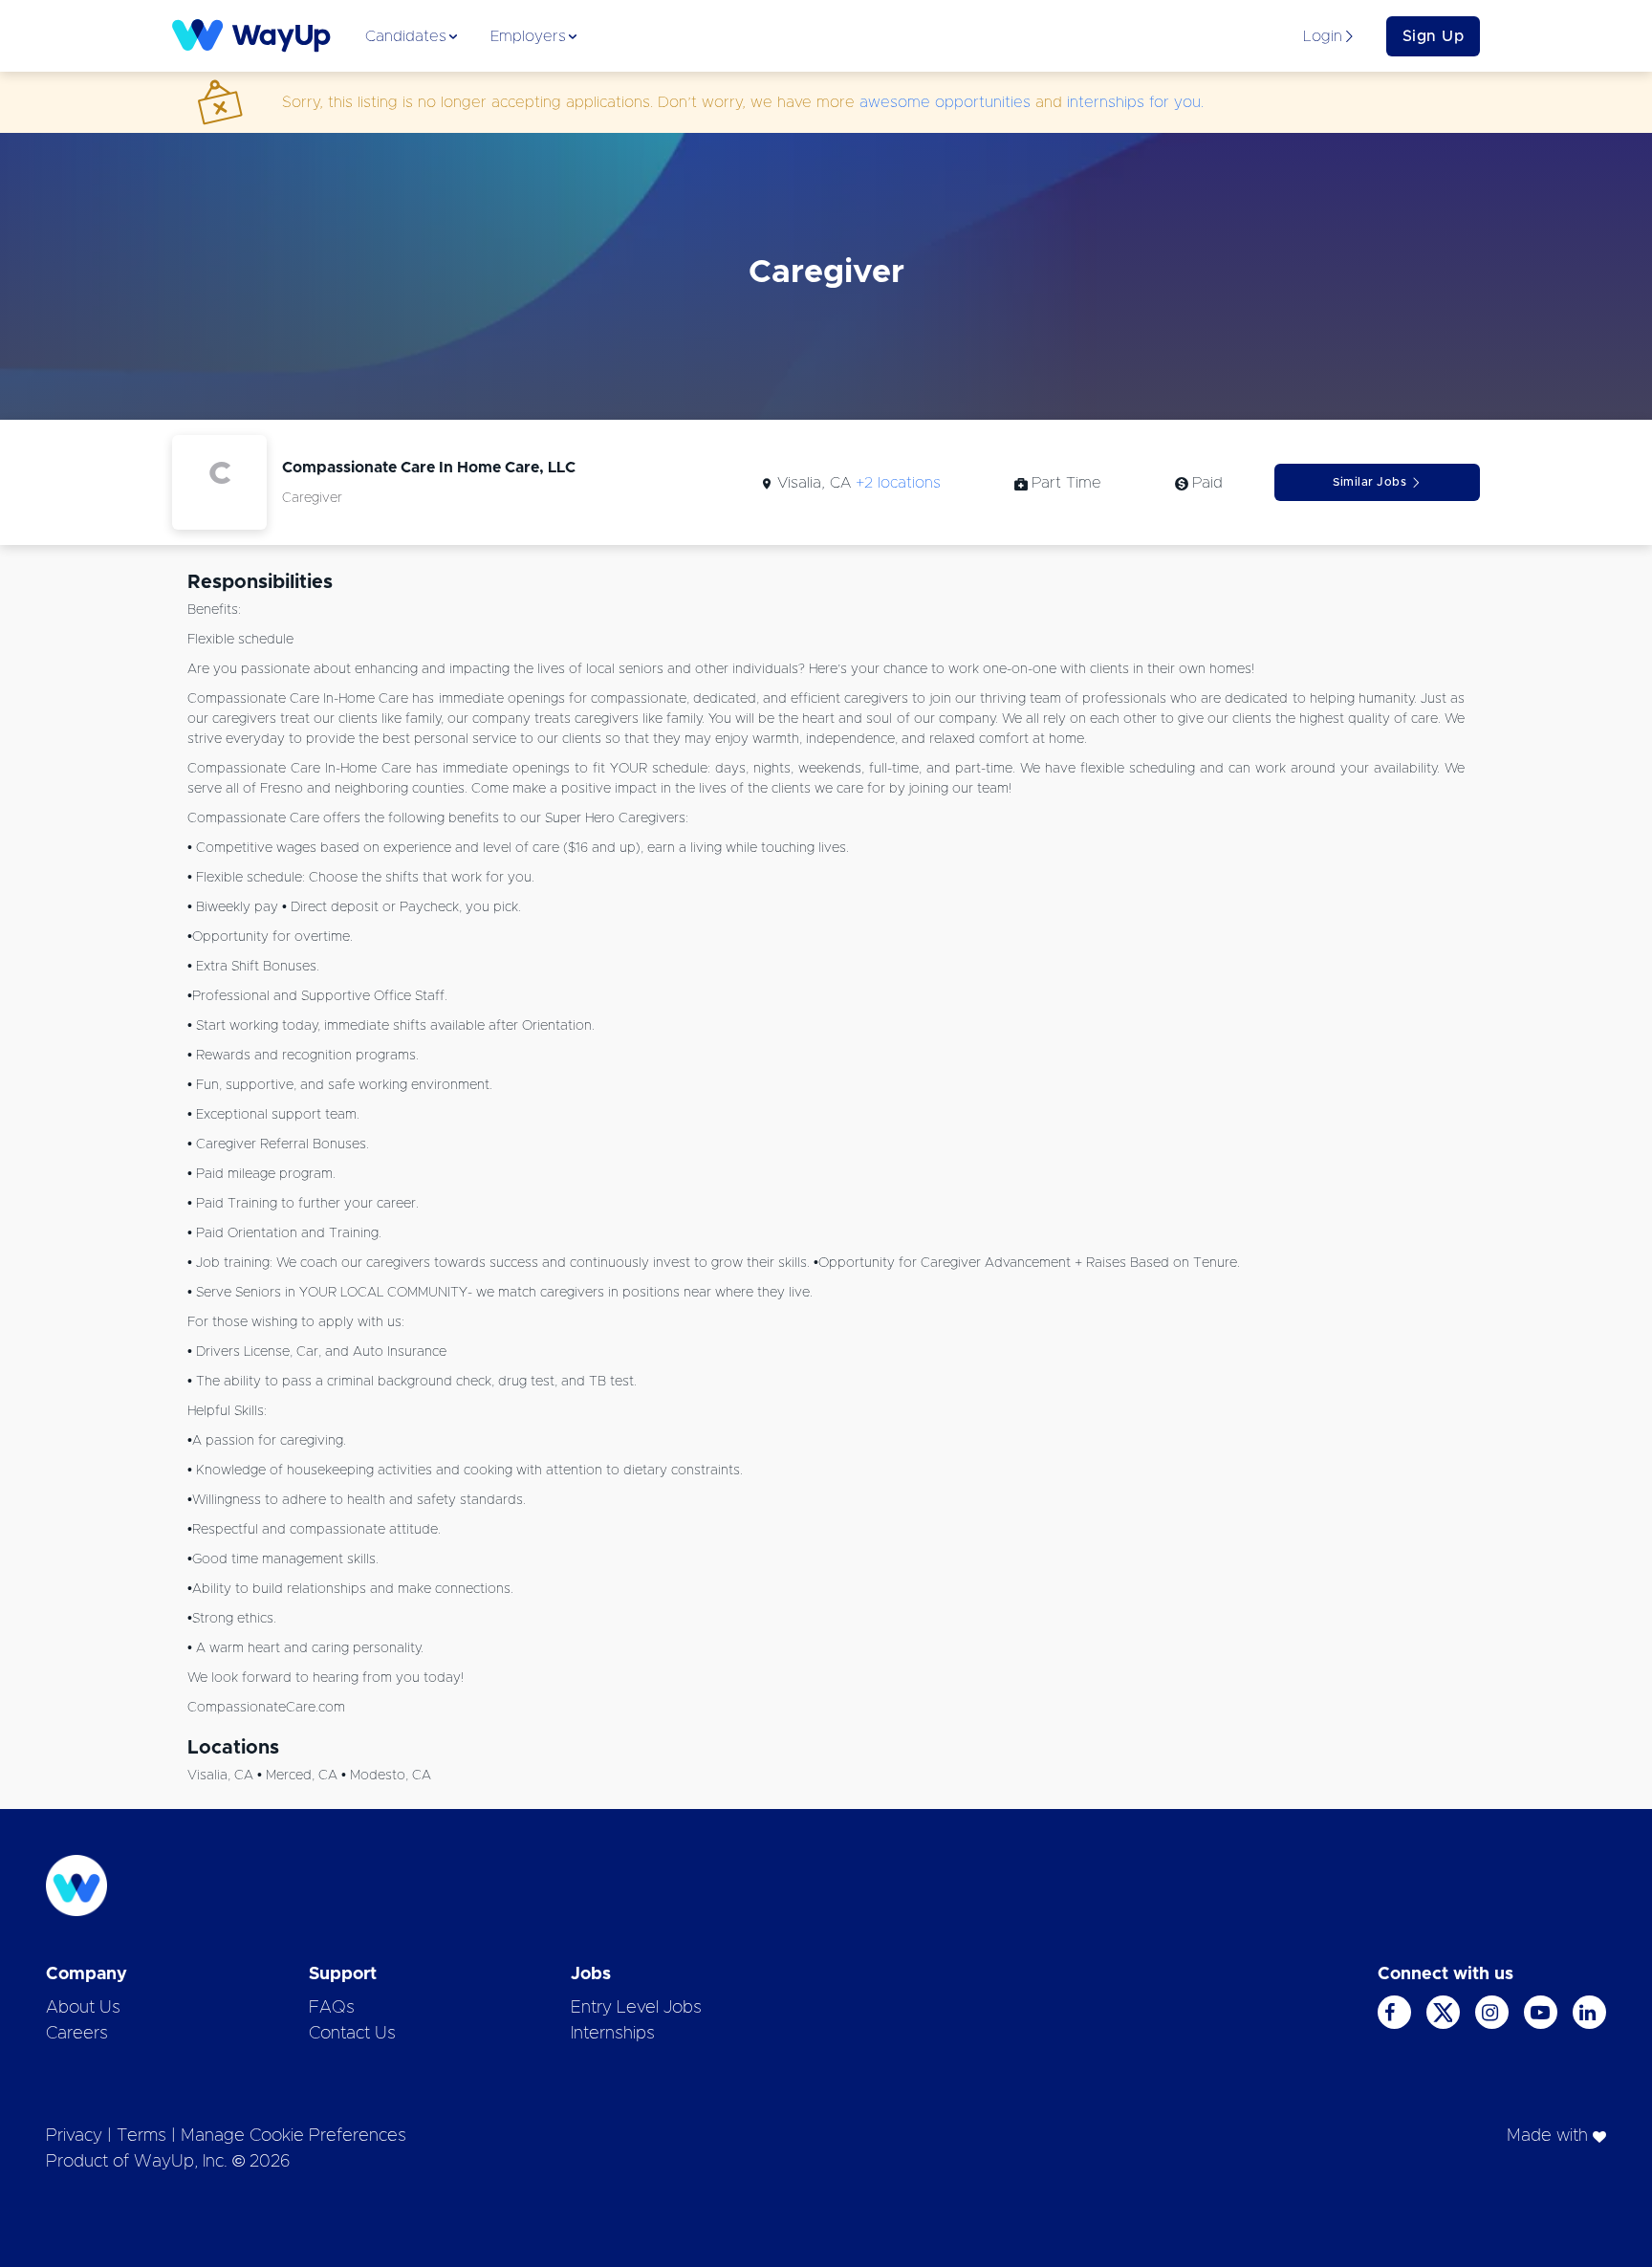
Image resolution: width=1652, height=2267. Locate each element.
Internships (613, 2034)
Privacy (74, 2136)
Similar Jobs (1369, 482)
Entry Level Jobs (636, 2008)
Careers (77, 2034)
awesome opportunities (945, 102)
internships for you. (1135, 102)
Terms (141, 2136)
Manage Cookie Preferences (293, 2136)
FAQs (332, 2008)
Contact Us (352, 2034)
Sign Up (1434, 36)
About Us (83, 2008)
